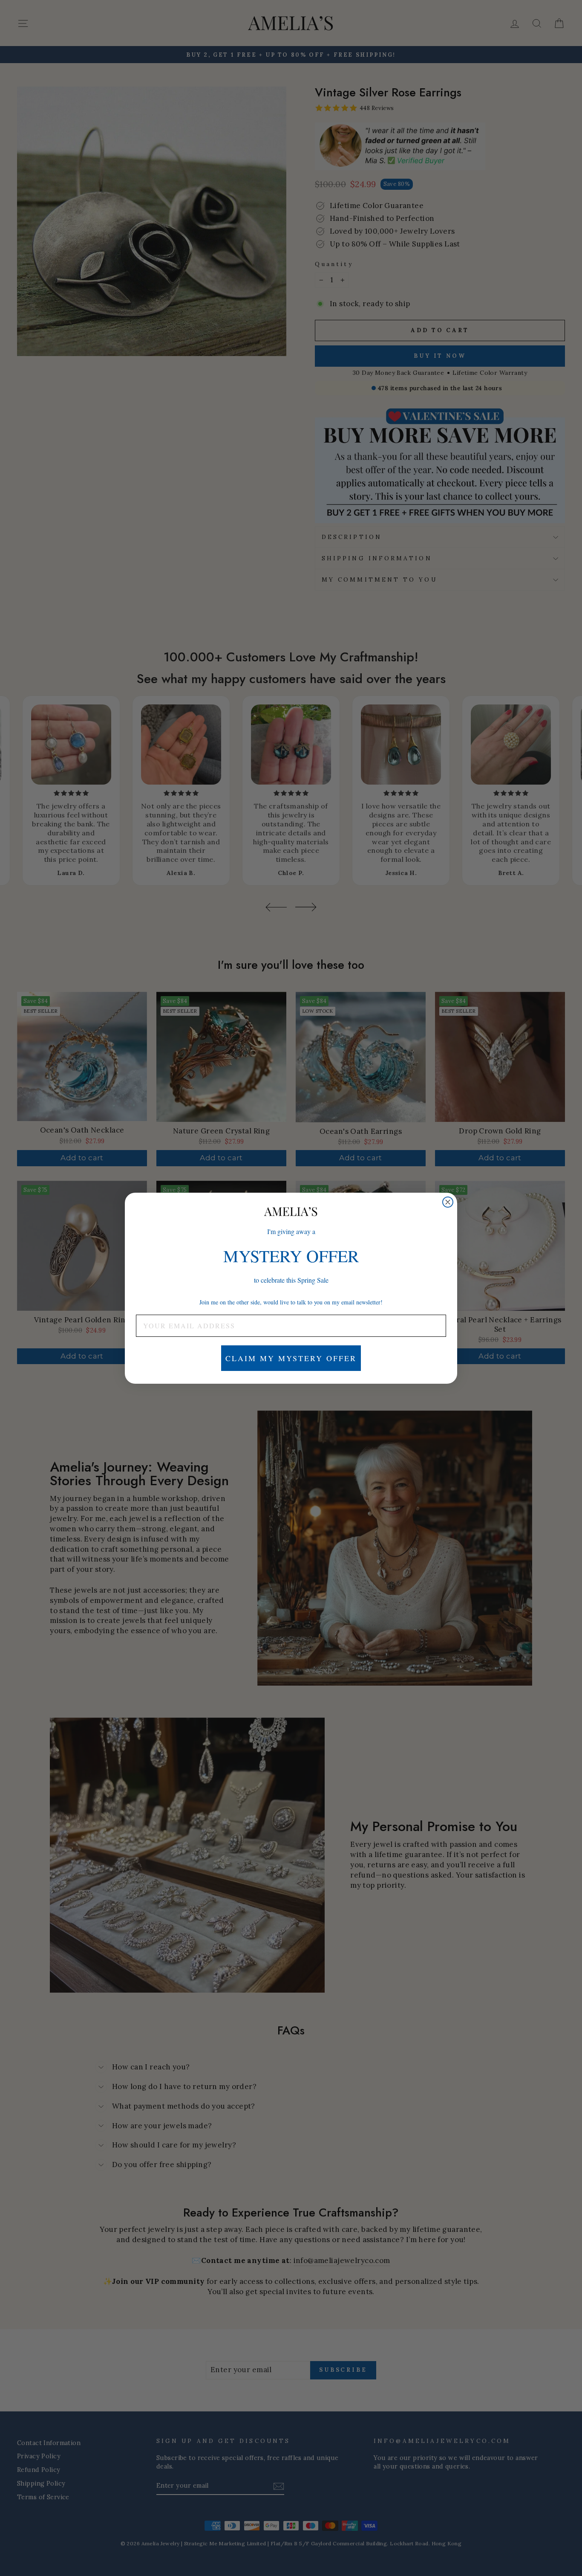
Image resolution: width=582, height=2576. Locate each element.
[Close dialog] (448, 1202)
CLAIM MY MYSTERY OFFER (291, 1358)
